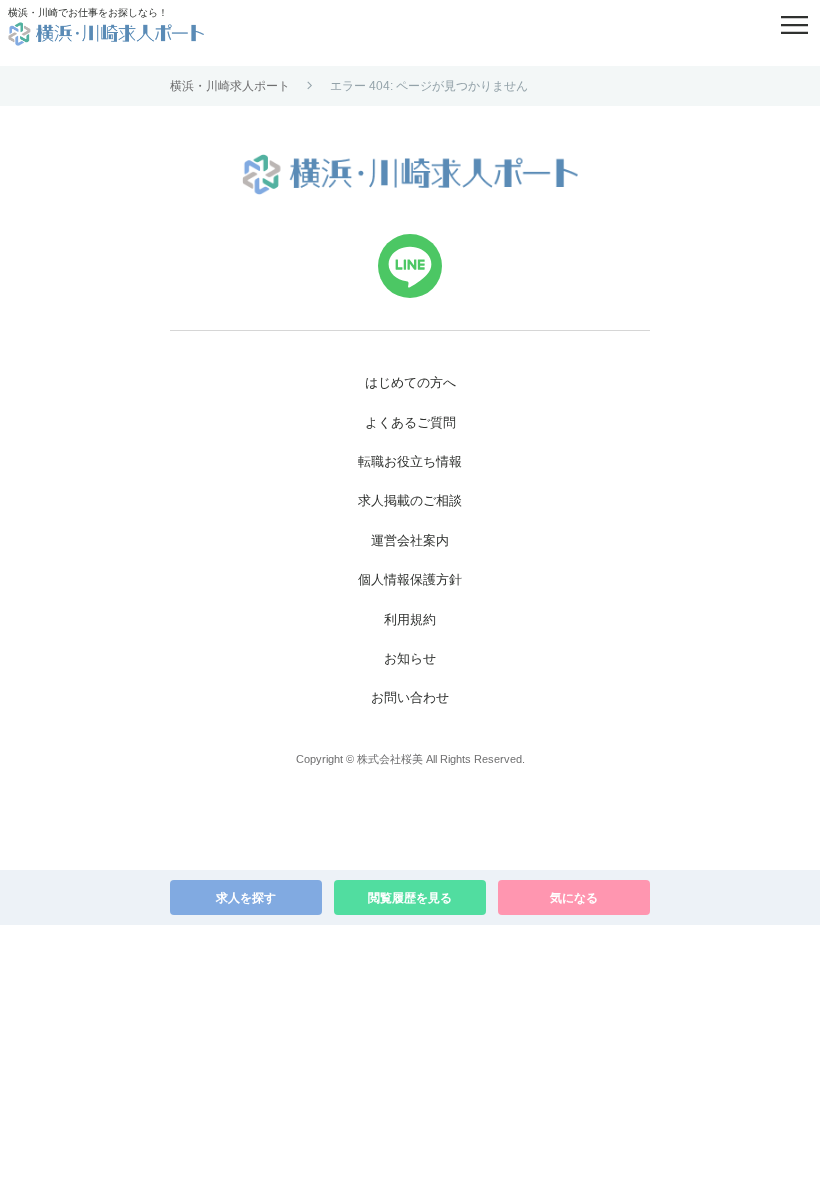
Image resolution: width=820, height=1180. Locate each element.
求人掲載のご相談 (410, 500)
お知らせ (410, 658)
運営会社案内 (410, 540)
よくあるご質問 (410, 422)
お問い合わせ (410, 697)
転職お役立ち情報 (410, 461)
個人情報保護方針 (410, 579)
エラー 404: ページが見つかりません (429, 86)
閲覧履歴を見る (410, 898)
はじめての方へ (410, 382)
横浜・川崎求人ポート (230, 86)
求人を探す (246, 898)
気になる (574, 898)
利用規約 (410, 619)
